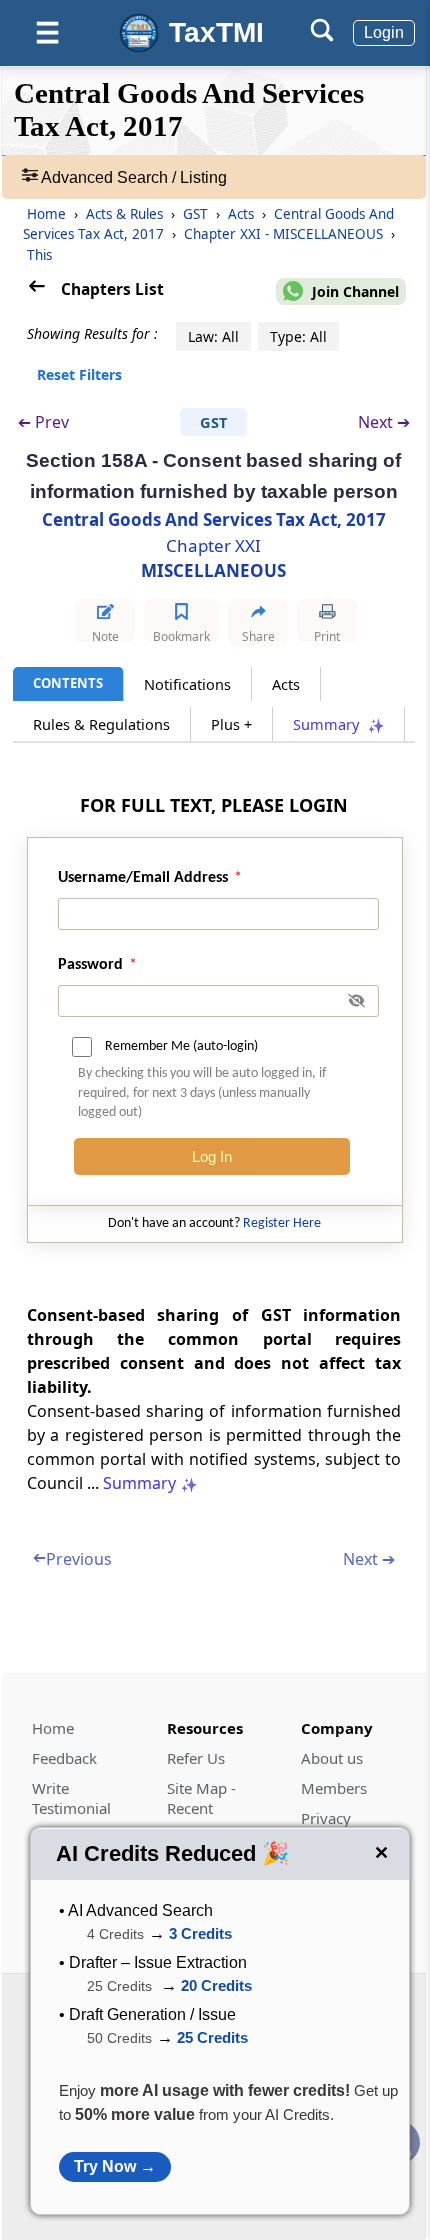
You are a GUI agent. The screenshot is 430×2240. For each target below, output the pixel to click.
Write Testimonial (71, 1798)
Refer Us (196, 1758)
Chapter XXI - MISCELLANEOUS (285, 234)
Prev (43, 422)
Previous (72, 1559)
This (39, 255)
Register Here (282, 1223)
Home (46, 214)
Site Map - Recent (201, 1798)
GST (197, 214)
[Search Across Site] (322, 36)
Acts (243, 214)
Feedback (64, 1758)
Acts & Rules (126, 214)
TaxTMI (216, 32)
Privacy (326, 1818)
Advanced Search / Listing (132, 177)
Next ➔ (384, 422)
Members (334, 1788)
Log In (212, 1156)
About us (332, 1758)
